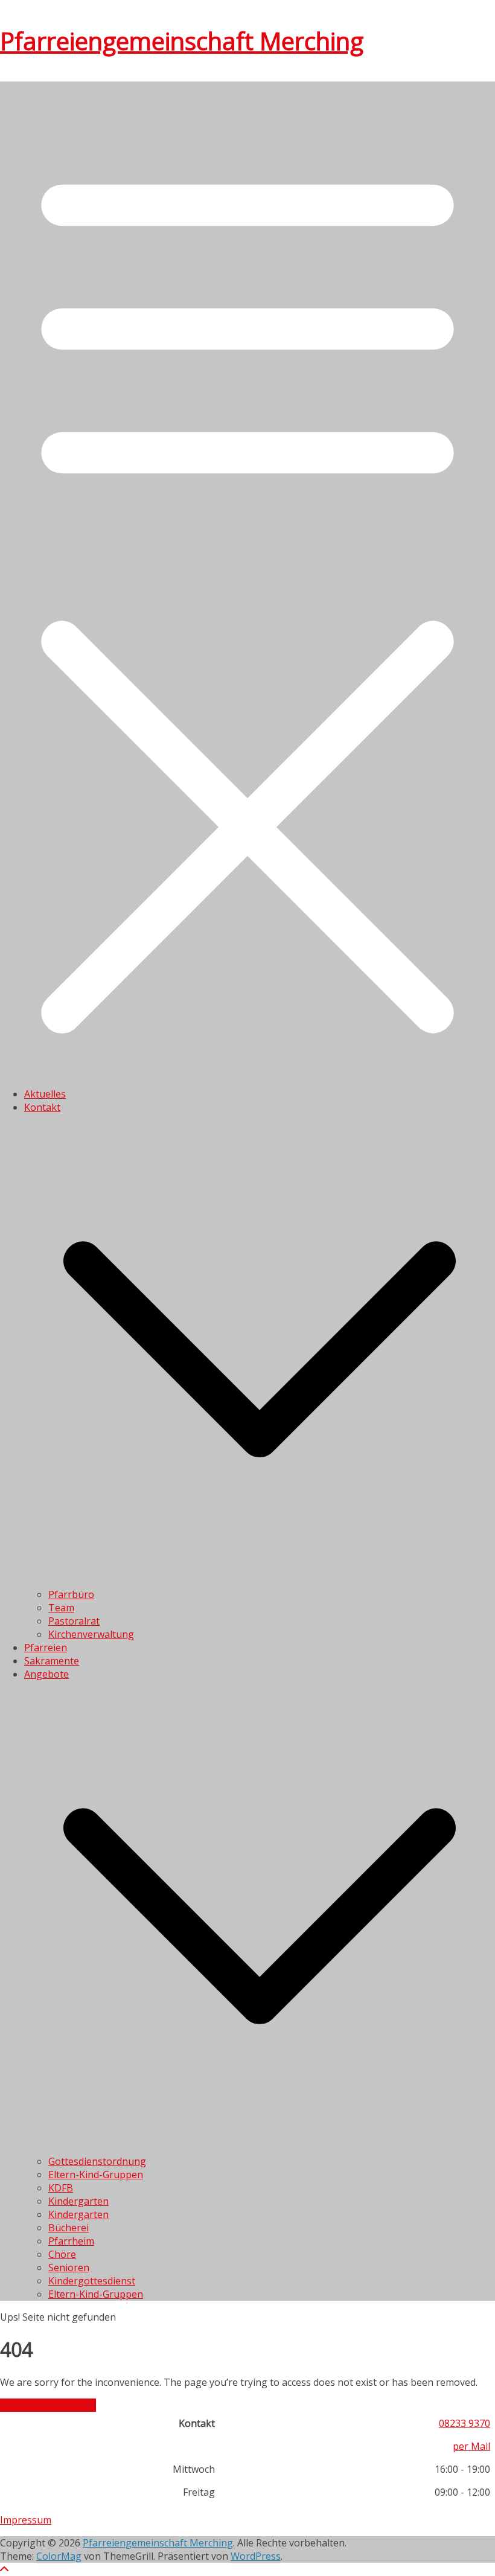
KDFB (61, 2188)
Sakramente (52, 1661)
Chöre (62, 2254)
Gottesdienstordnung (97, 2161)
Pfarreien (46, 1648)
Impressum (26, 2520)
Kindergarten (78, 2201)
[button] (260, 1581)
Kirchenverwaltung (91, 1634)
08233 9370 (465, 2423)
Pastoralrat (74, 1621)
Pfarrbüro (71, 1594)
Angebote (46, 1674)
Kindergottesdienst (92, 2281)
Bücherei (69, 2228)
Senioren (69, 2268)
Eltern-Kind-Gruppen (96, 2175)
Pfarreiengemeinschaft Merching (182, 41)
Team (61, 1608)
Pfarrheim (71, 2241)
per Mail (471, 2446)
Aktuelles (45, 1094)
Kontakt (42, 1107)
